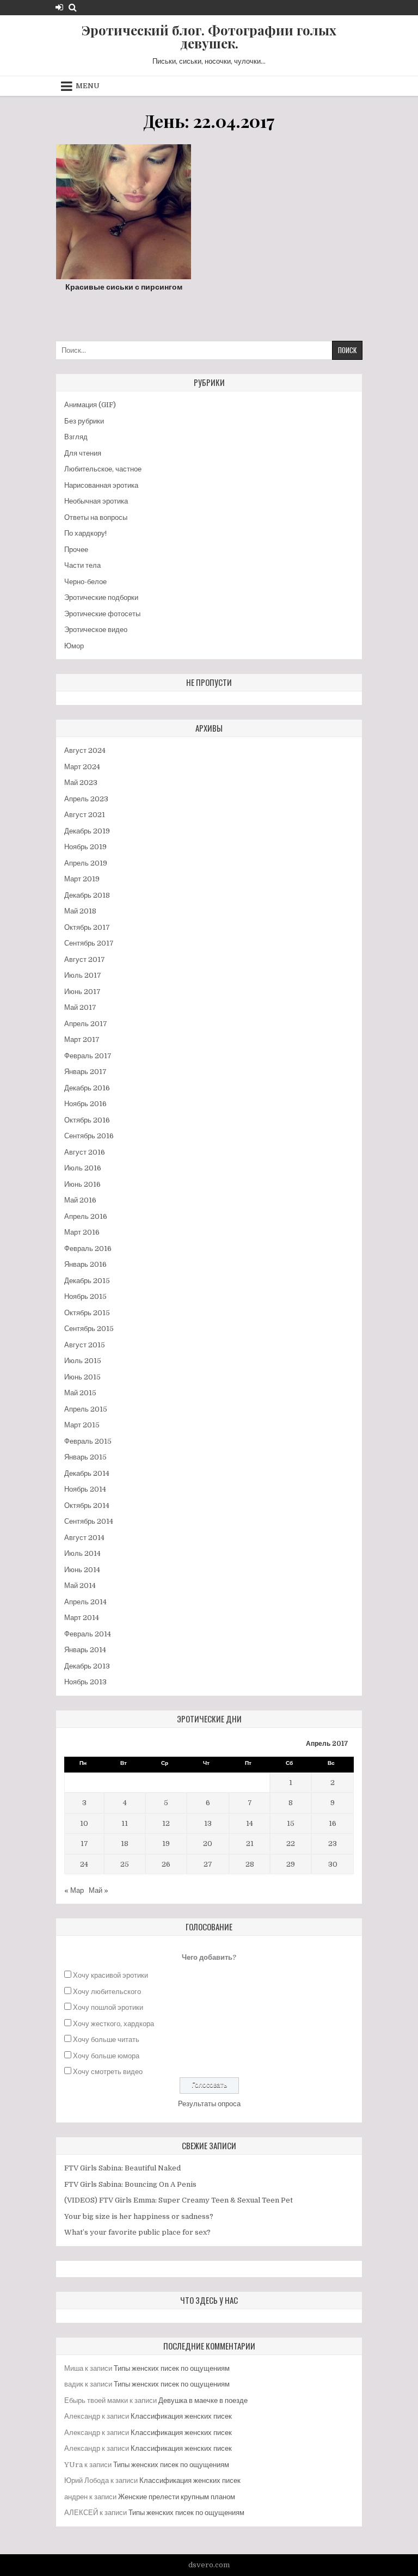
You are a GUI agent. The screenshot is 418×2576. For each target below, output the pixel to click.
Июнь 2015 (82, 1377)
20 (208, 1844)
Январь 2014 (85, 1650)
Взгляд (76, 437)
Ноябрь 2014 (85, 1489)
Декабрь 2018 (87, 895)
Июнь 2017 (82, 992)
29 (291, 1864)
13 (208, 1823)
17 (84, 1844)
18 (125, 1844)
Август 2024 (85, 750)
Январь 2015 (85, 1457)
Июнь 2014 (82, 1570)
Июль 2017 (83, 975)
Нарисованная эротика (101, 485)
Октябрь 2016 (87, 1120)
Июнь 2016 (82, 1184)
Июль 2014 (82, 1553)
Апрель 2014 (85, 1602)
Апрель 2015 (86, 1409)
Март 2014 (82, 1618)
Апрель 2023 (86, 799)
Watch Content (128, 237)
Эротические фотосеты (102, 614)
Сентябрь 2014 (89, 1521)
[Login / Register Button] (59, 7)
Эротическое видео (96, 630)
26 (166, 1864)
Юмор (74, 646)
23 (333, 1844)
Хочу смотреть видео (108, 2072)
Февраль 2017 (88, 1056)
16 (333, 1823)
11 (125, 1823)
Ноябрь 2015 (85, 1296)
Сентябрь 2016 (89, 1136)
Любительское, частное (103, 469)
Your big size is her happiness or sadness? (139, 2216)
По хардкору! (85, 533)
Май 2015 (80, 1393)
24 (84, 1864)
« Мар (74, 1890)
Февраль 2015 (88, 1441)
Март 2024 (82, 767)
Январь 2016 (85, 1264)
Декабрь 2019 (87, 831)
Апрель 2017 (86, 1024)
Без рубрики (84, 421)
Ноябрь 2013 (85, 1682)
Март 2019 (82, 879)
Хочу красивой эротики (110, 1975)
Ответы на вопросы (96, 517)
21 (250, 1844)
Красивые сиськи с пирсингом (124, 287)
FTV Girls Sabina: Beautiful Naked (122, 2168)
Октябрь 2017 (87, 927)
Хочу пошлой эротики (108, 2007)
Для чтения (83, 453)
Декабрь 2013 (87, 1666)
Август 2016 (85, 1152)
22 (291, 1844)
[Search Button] (73, 7)
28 (250, 1864)
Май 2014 (80, 1586)
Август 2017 (85, 959)
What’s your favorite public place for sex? (137, 2232)
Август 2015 (85, 1345)
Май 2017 (80, 1007)
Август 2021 (85, 815)
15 (291, 1823)
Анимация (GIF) (90, 405)
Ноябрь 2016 (85, 1104)
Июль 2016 (83, 1168)
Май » (99, 1890)
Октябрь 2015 (87, 1313)
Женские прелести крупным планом (177, 2497)
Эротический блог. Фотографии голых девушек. (209, 36)
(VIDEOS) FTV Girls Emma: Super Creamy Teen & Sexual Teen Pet (179, 2200)
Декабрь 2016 (87, 1088)
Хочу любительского (107, 1992)
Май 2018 (80, 911)
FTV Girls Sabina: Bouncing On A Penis (130, 2184)
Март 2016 (82, 1232)
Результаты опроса (209, 2104)
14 (250, 1823)
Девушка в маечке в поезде (203, 2400)
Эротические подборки (101, 597)
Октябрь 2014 (87, 1505)
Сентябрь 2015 (89, 1329)
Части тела (82, 565)
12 (166, 1823)
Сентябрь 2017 (89, 943)
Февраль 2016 (88, 1249)
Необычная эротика (96, 501)
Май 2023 (81, 783)
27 (208, 1864)
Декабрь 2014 (87, 1473)
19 (166, 1844)
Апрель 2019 (86, 863)
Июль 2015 (83, 1361)
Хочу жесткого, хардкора (113, 2024)
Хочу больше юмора (106, 2056)
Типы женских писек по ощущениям (172, 2368)
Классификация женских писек (181, 2416)
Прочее (76, 550)
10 (84, 1823)
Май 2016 (80, 1200)
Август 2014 (84, 1538)
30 (333, 1864)
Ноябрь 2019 (85, 847)
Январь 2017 (85, 1072)
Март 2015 (82, 1425)
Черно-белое (85, 582)
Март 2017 (82, 1039)
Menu (88, 86)
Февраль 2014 (88, 1634)
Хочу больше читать (106, 2040)
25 (125, 1864)
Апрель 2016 (86, 1216)
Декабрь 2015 (87, 1281)
